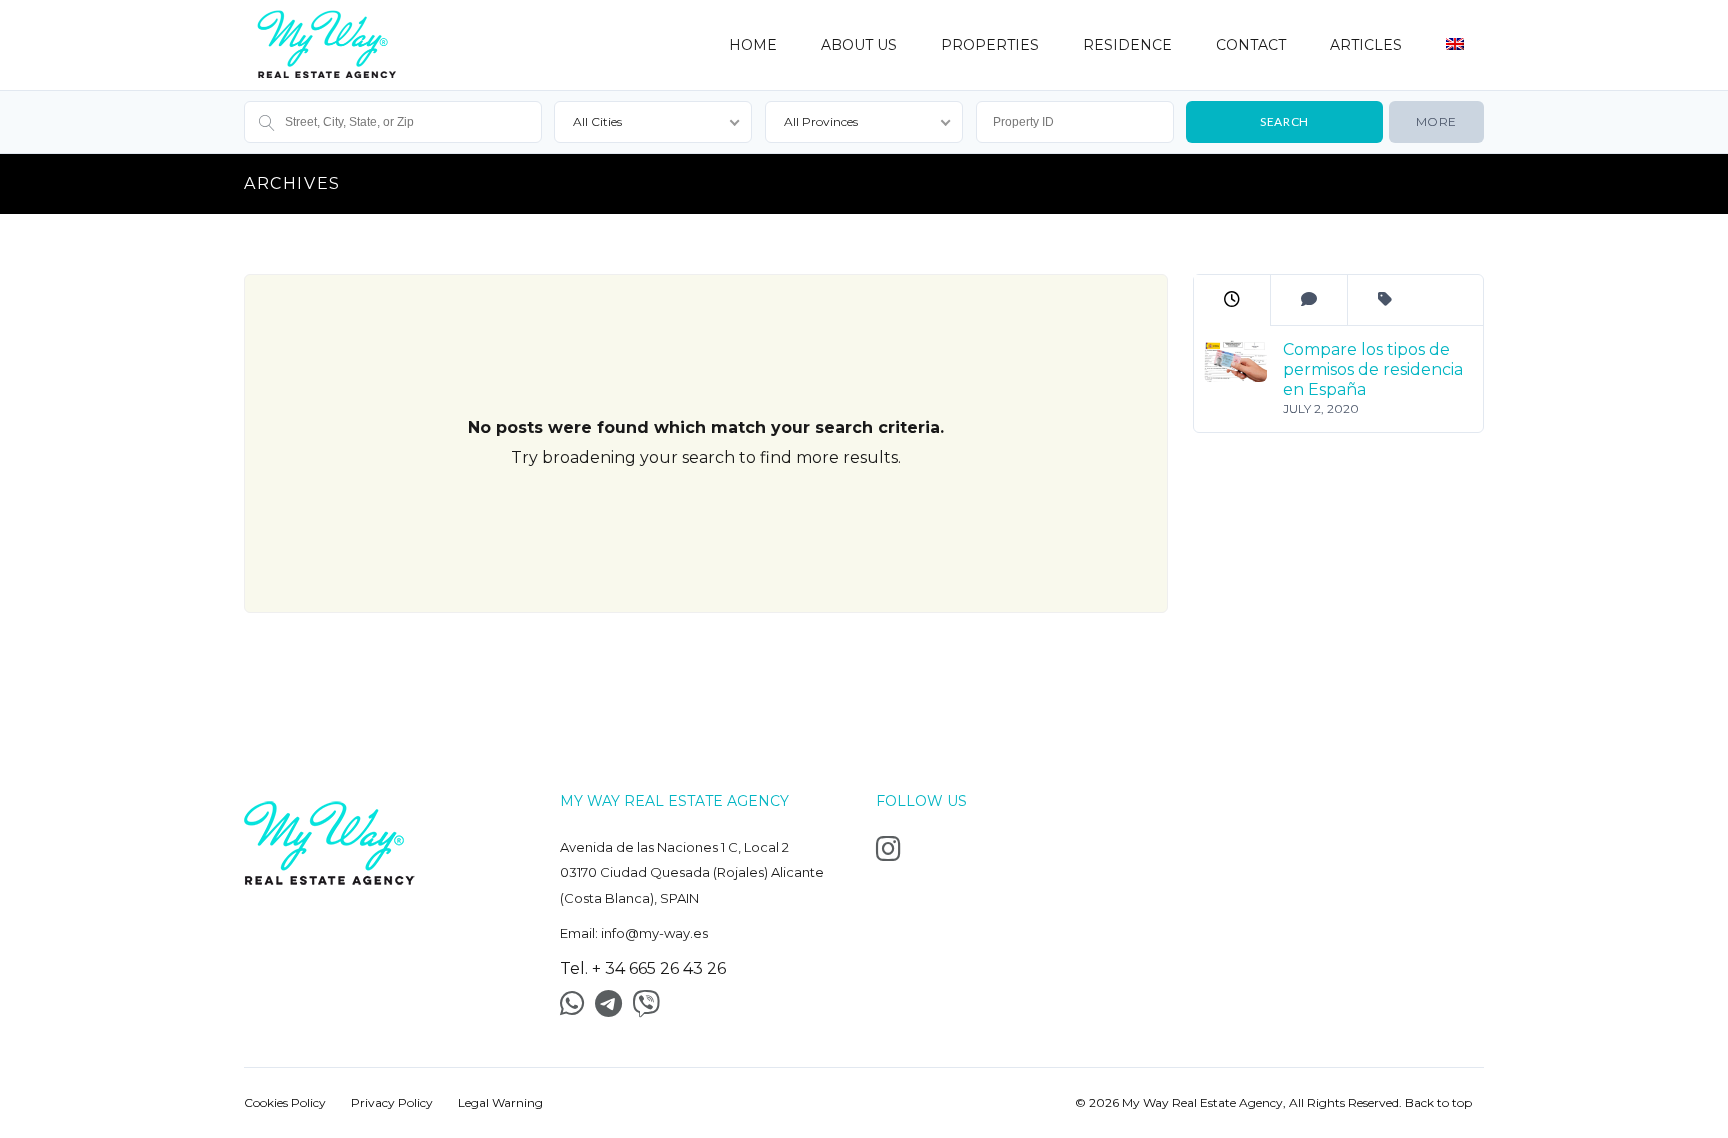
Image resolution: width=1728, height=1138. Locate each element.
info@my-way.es (654, 933)
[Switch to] (1455, 35)
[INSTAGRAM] (893, 854)
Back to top (1438, 1102)
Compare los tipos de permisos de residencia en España (1372, 369)
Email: (634, 933)
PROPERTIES (990, 45)
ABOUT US (859, 45)
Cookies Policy (285, 1102)
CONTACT (1251, 45)
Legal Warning (500, 1102)
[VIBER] (651, 1009)
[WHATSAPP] (577, 1009)
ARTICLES (1366, 45)
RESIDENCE (1127, 45)
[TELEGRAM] (613, 1009)
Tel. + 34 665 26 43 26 (643, 968)
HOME (753, 45)
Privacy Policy (392, 1102)
